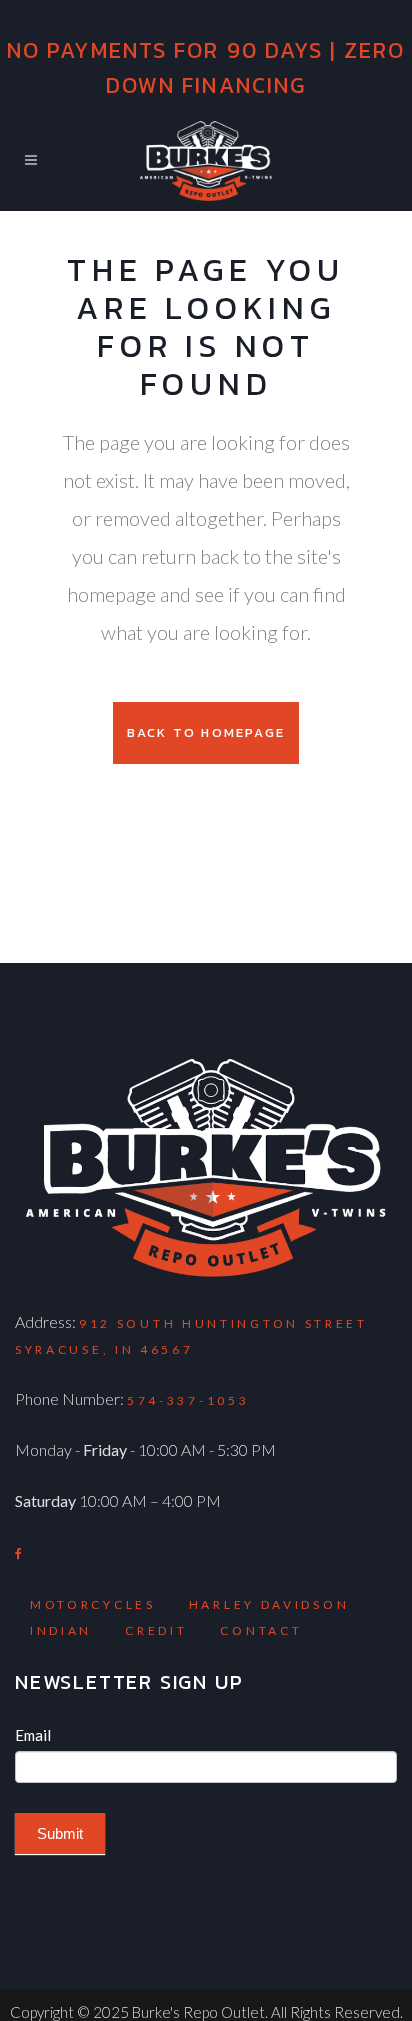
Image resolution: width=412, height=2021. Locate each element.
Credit (156, 1630)
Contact (261, 1630)
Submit (60, 1833)
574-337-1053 (188, 1400)
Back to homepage (206, 732)
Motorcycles (93, 1604)
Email (33, 1735)
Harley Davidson (269, 1604)
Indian (61, 1630)
